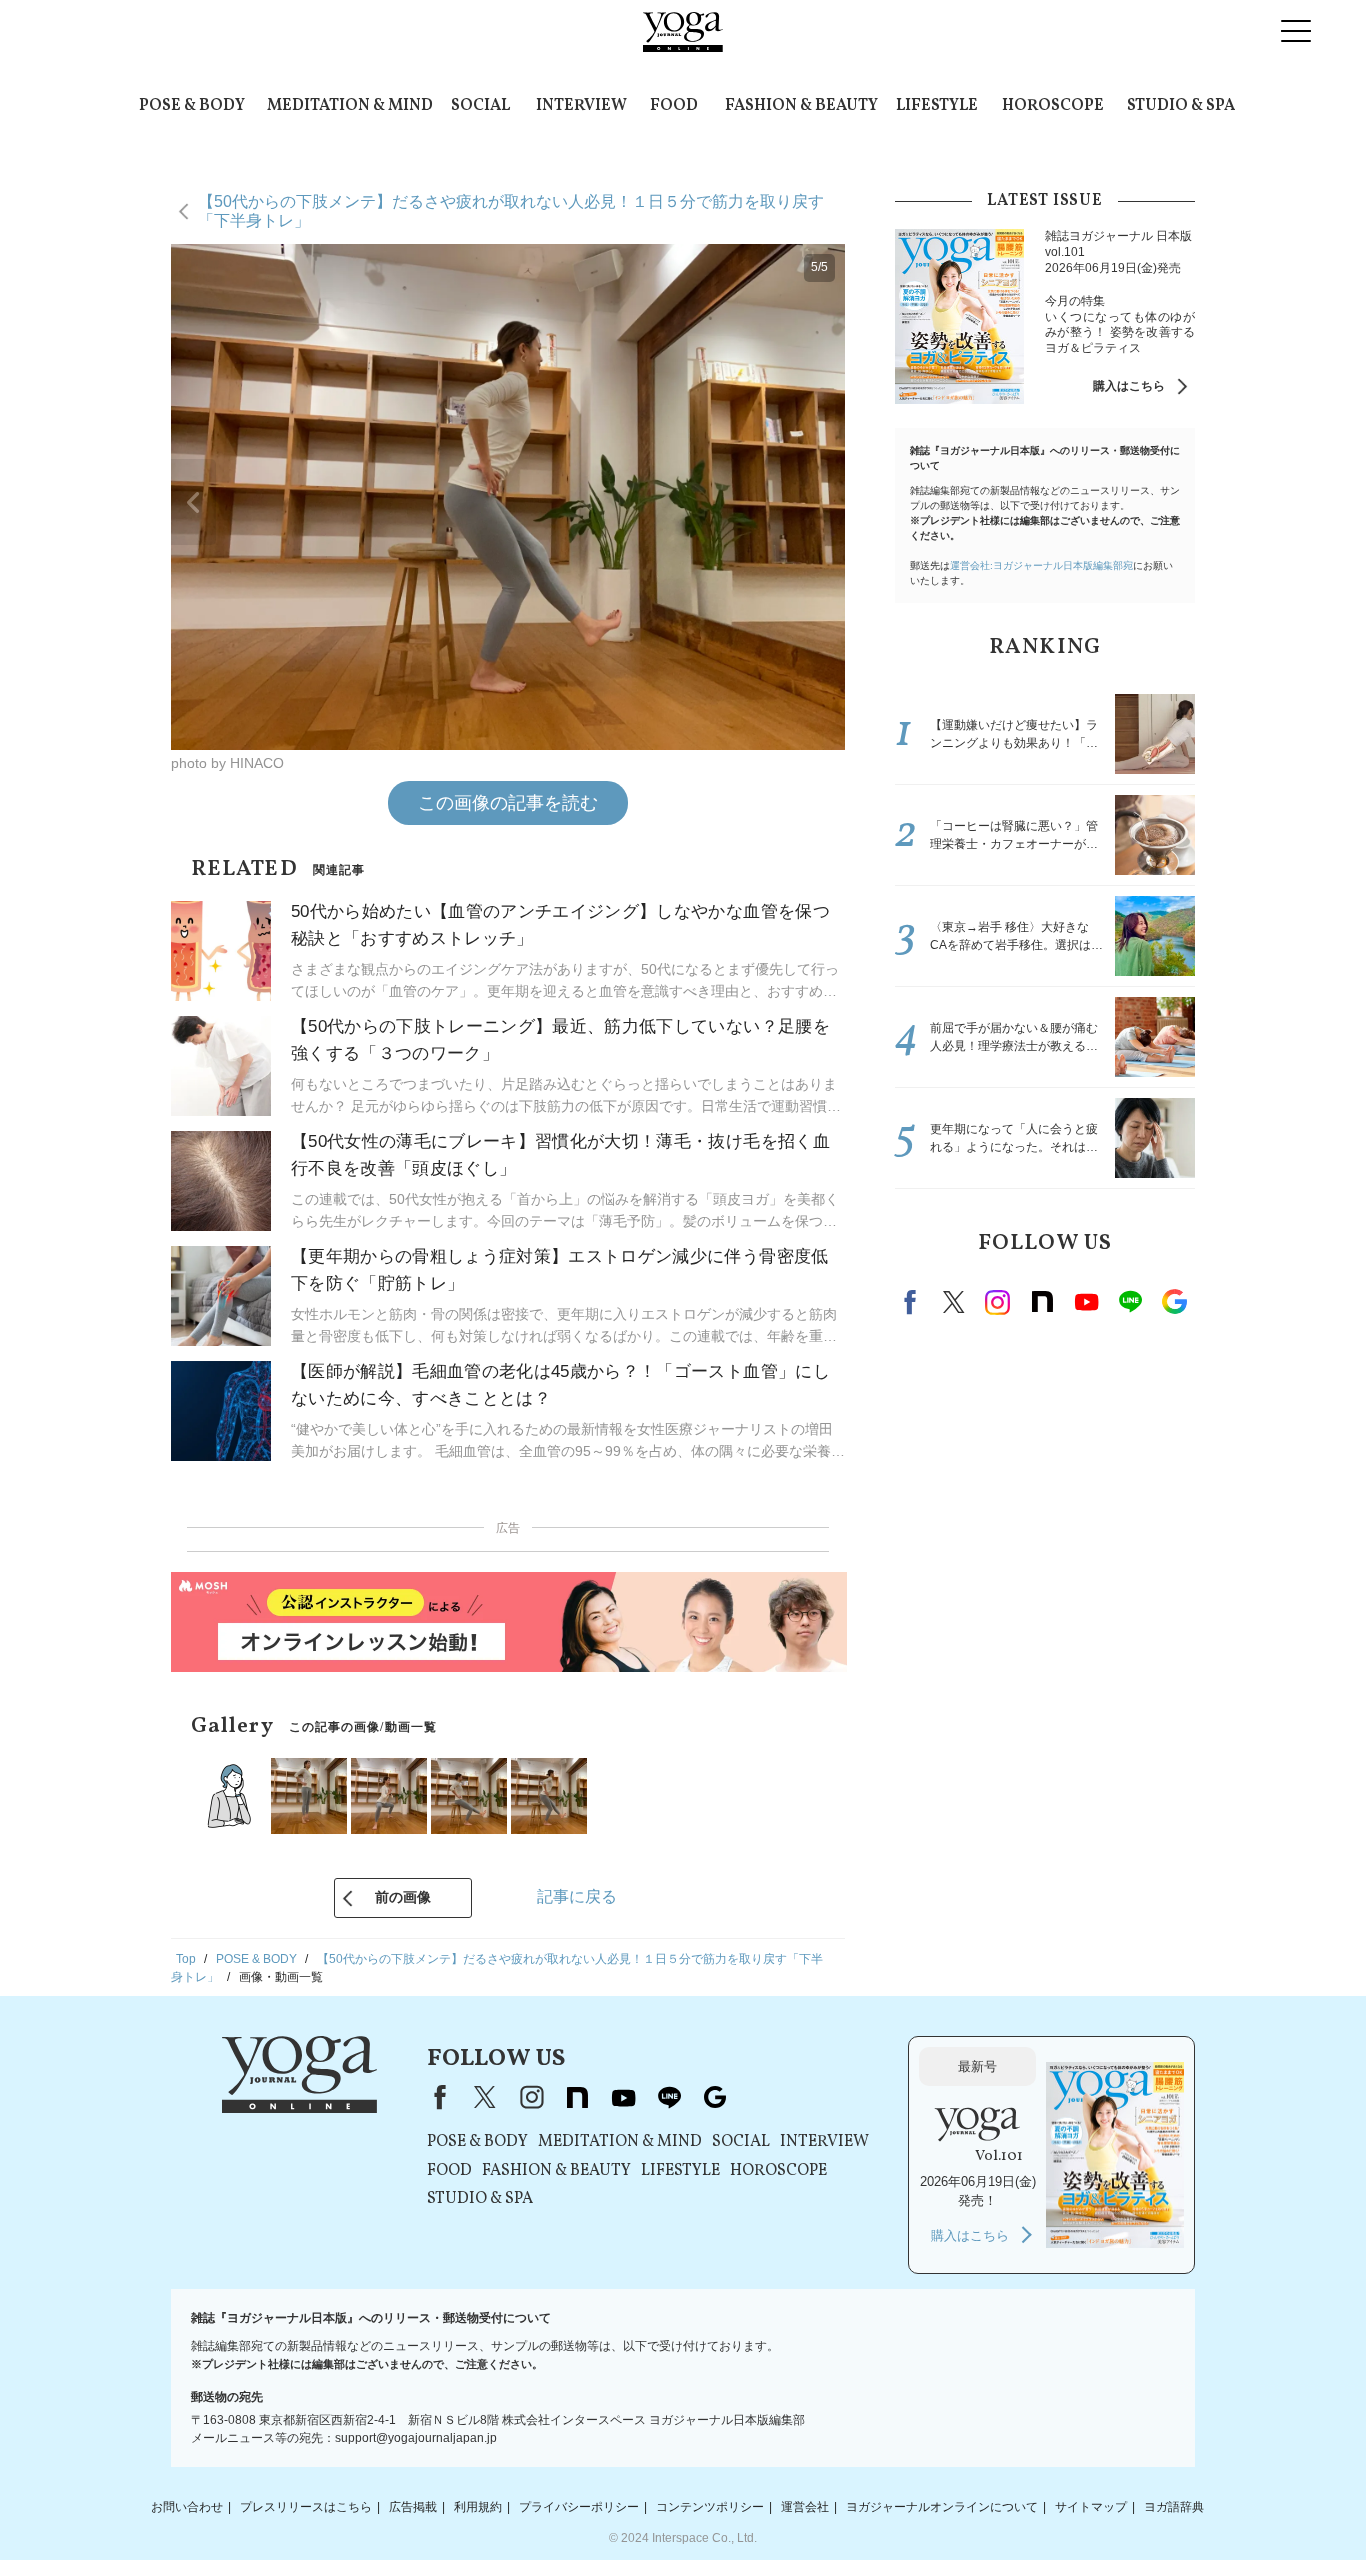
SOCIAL (480, 106)
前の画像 (403, 1897)
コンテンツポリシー (710, 2507)
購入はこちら (1129, 386)
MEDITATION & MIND (350, 106)
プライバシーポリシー (579, 2507)
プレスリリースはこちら (306, 2507)
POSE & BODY (192, 106)
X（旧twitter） (954, 1302)
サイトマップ (1091, 2507)
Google (1174, 1302)
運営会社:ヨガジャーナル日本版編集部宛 (1041, 565)
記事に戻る (577, 1896)
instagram (998, 1302)
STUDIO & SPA (1181, 106)
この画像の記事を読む (508, 803)
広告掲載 (413, 2507)
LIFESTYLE (937, 106)
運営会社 (805, 2507)
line (1130, 1302)
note (1042, 1302)
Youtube (1086, 1302)
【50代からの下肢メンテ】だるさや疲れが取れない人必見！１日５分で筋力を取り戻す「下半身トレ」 (511, 210)
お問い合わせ (187, 2507)
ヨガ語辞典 (1174, 2507)
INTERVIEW (581, 106)
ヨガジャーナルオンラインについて (942, 2507)
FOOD (674, 106)
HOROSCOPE (1053, 106)
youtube (623, 2097)
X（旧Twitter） (485, 2097)
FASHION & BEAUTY (801, 106)
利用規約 (478, 2507)
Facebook (913, 1302)
